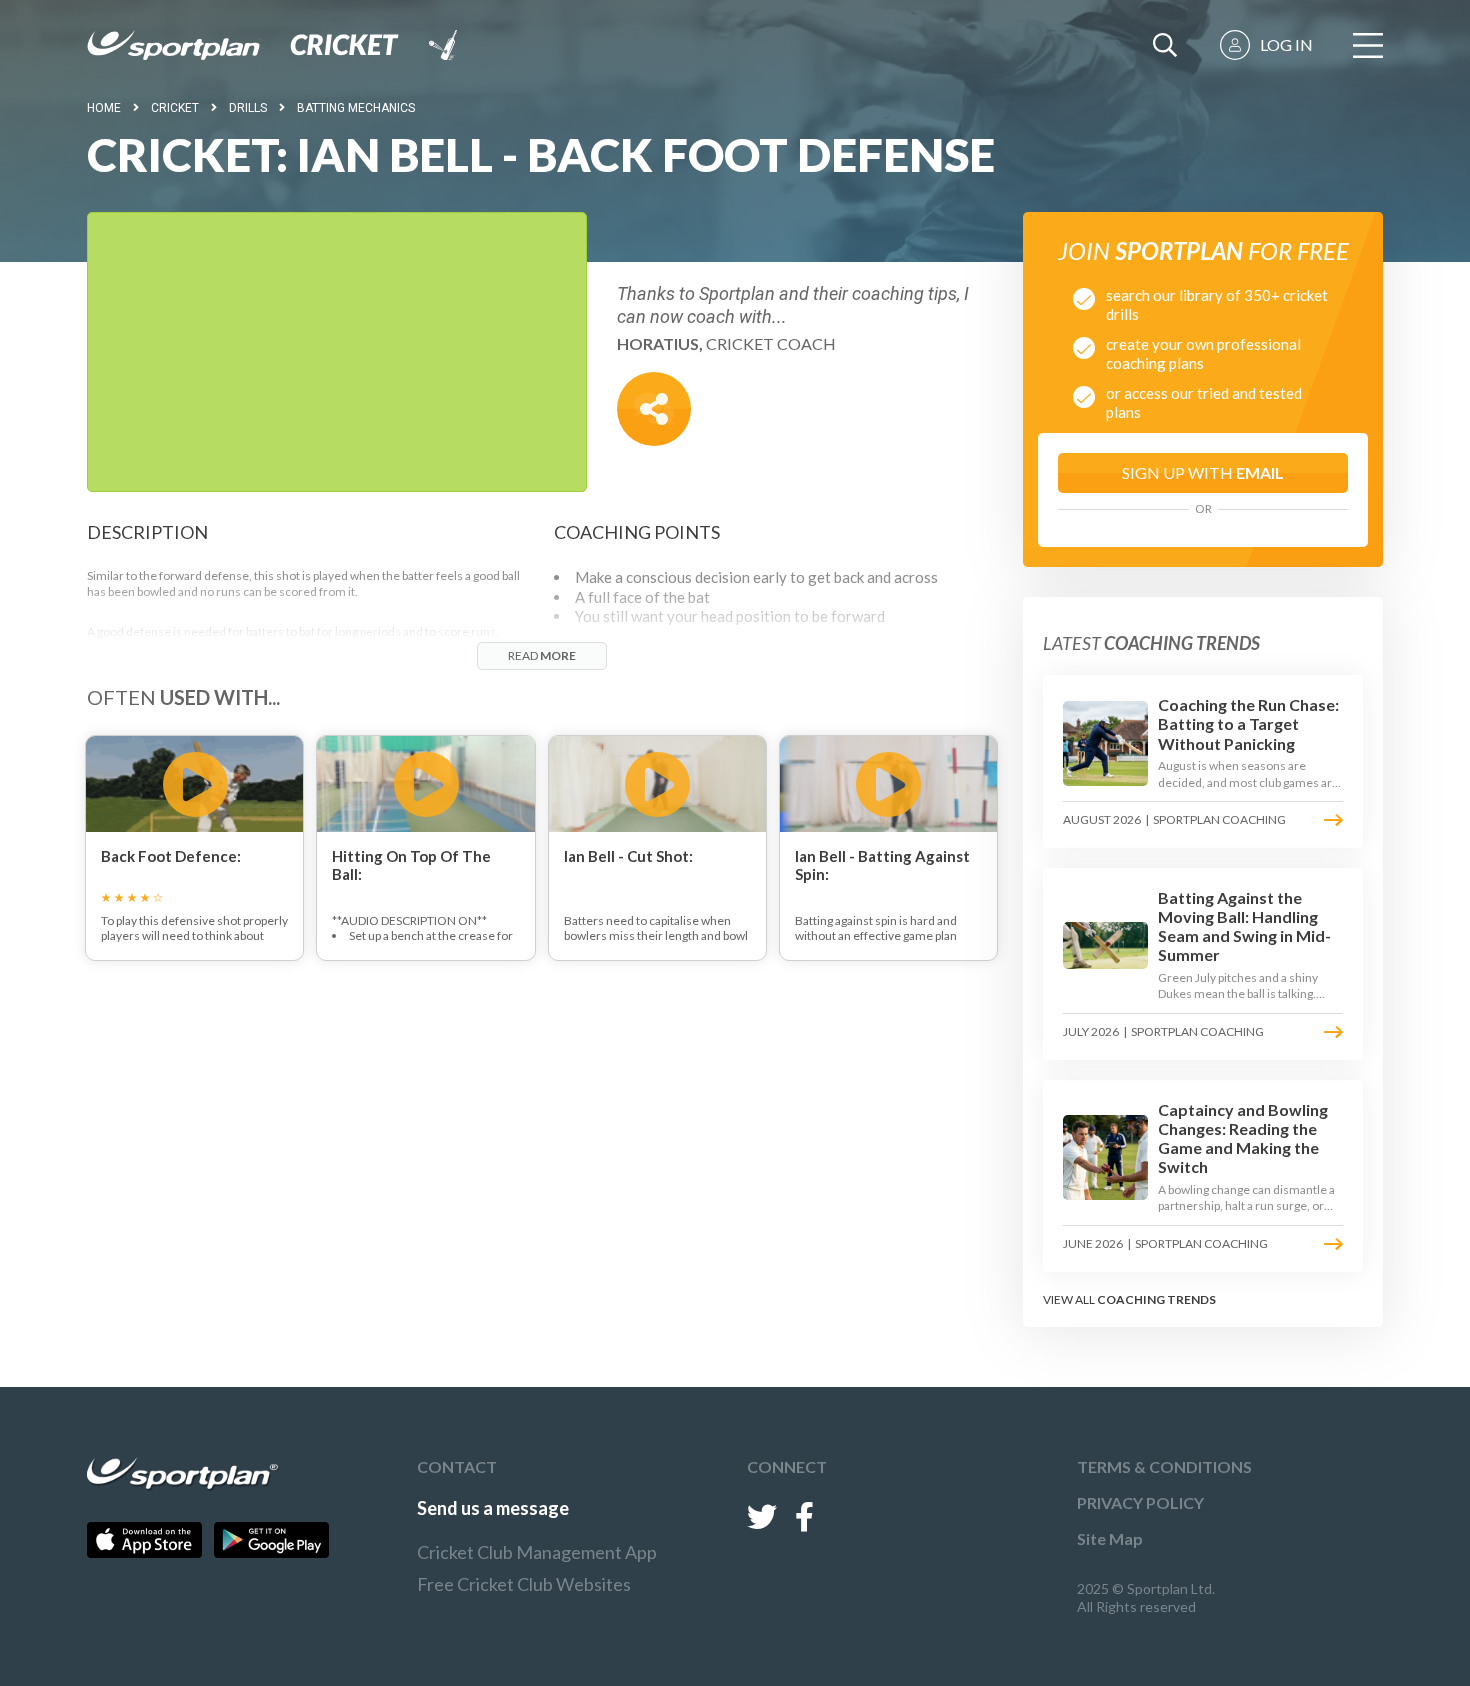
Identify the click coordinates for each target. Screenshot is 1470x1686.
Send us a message (493, 1508)
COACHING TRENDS (1156, 1299)
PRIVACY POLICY (1140, 1502)
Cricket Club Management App (537, 1552)
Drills (248, 108)
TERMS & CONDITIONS (1164, 1466)
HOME (104, 108)
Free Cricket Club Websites (524, 1584)
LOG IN (1286, 44)
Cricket (175, 108)
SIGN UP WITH (1203, 472)
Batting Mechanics (356, 108)
